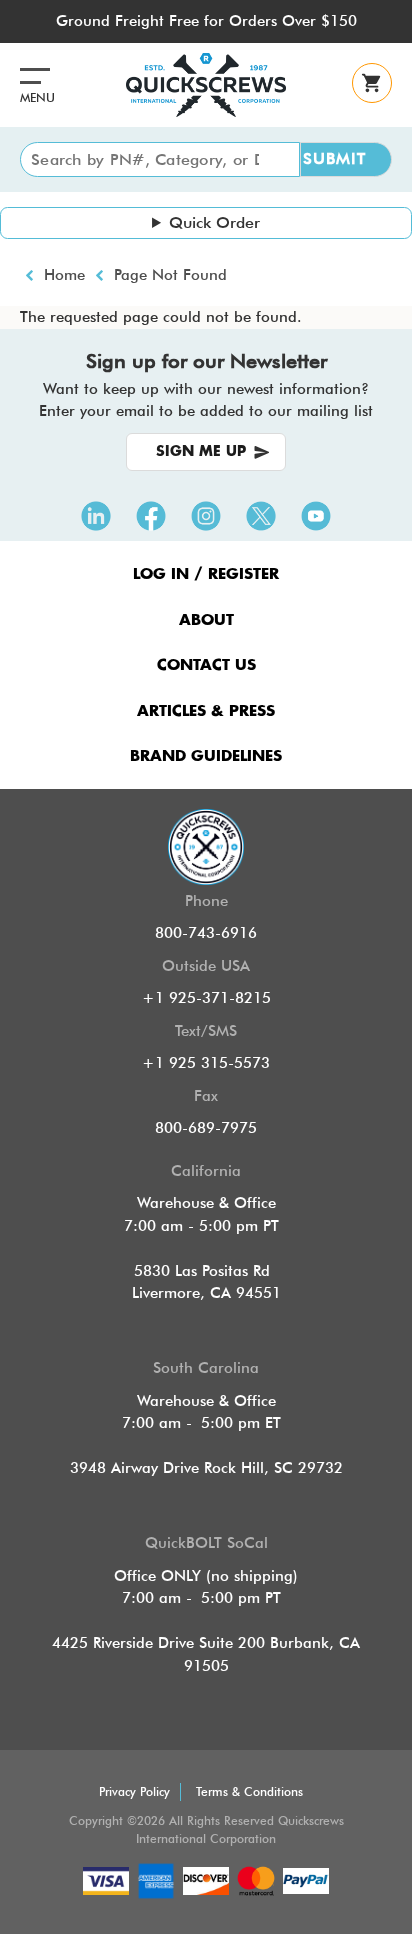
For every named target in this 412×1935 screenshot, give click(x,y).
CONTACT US (206, 665)
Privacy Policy (134, 1791)
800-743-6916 (206, 933)
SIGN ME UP (201, 452)
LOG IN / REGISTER (206, 574)
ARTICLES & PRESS (206, 711)
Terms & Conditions (249, 1791)
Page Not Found (170, 275)
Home (64, 275)
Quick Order (214, 222)
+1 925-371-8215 (206, 998)
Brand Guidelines (206, 756)
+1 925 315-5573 (206, 1063)
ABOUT (206, 620)
